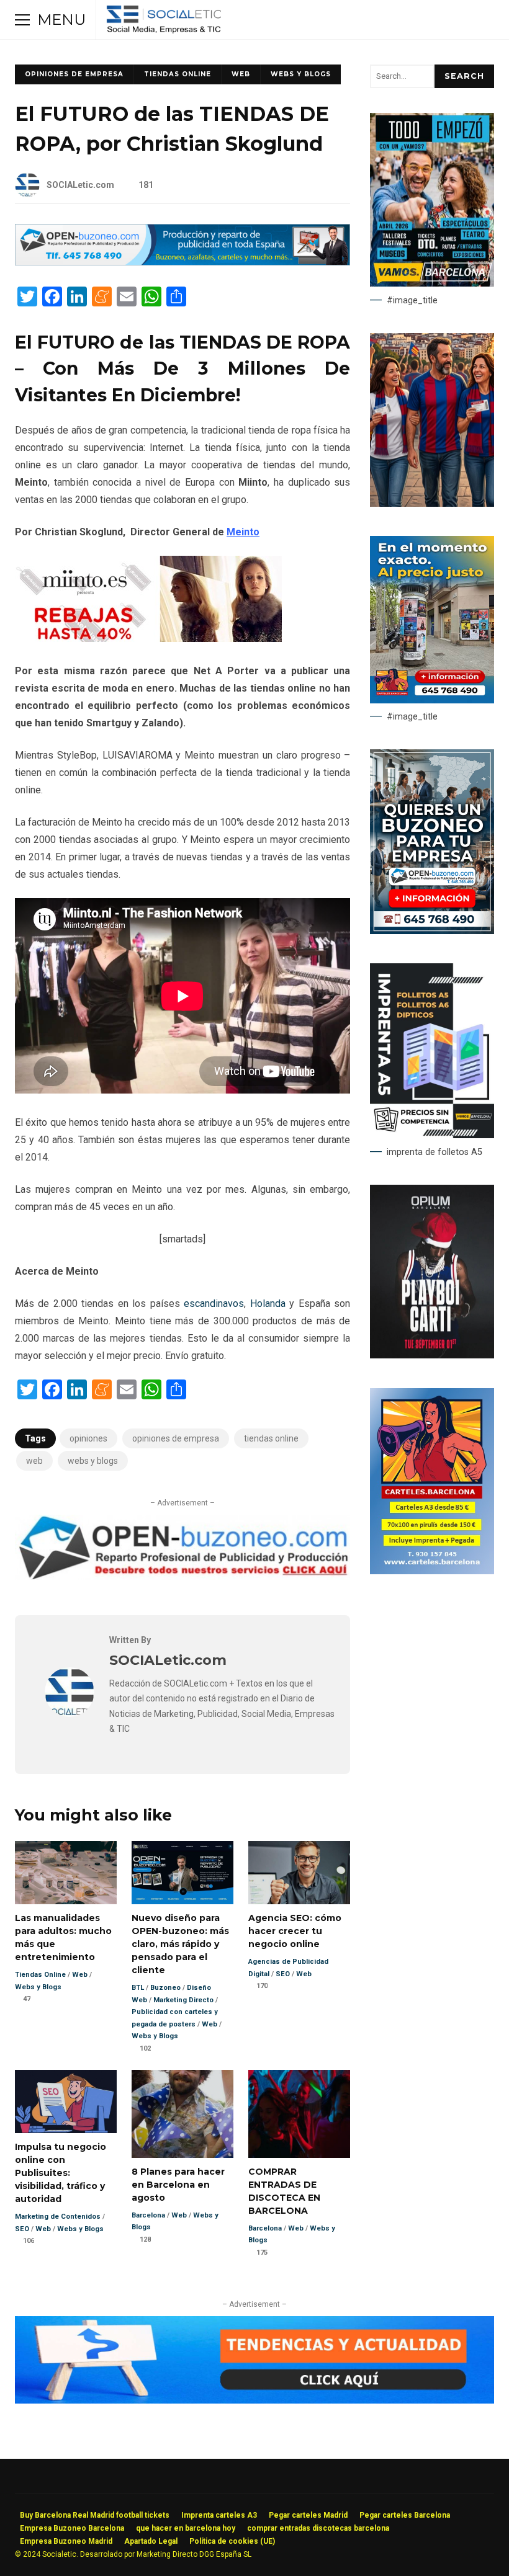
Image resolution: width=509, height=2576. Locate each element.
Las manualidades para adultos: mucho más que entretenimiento (66, 1873)
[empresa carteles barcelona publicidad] (432, 1571)
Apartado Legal (151, 2541)
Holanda (268, 1304)
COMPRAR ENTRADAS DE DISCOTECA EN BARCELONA (299, 2114)
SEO (283, 1974)
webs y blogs (93, 1461)
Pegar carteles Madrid (308, 2515)
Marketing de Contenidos (58, 2217)
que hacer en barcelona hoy (186, 2528)
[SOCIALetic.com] (70, 1714)
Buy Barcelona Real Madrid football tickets (95, 2515)
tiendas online (271, 1438)
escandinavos (214, 1304)
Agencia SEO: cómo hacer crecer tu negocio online (299, 1873)
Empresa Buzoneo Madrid (66, 2541)
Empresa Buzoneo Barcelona (72, 2528)
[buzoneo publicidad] (182, 262)
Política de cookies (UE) (232, 2541)
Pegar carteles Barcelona (405, 2515)
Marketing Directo (183, 2000)
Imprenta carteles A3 (219, 2515)
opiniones (88, 1438)
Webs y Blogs (301, 74)
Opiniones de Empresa (74, 74)
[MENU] (22, 20)
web (34, 1461)
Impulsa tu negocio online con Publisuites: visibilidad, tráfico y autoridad (66, 2102)
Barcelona (148, 2215)
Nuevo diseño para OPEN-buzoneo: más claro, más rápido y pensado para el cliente (182, 1873)
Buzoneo (165, 1988)
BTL (138, 1988)
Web (241, 74)
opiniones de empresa (176, 1438)
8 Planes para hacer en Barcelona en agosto (182, 2114)
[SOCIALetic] (164, 23)
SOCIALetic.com (80, 185)
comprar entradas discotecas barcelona (318, 2528)
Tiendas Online (178, 74)
